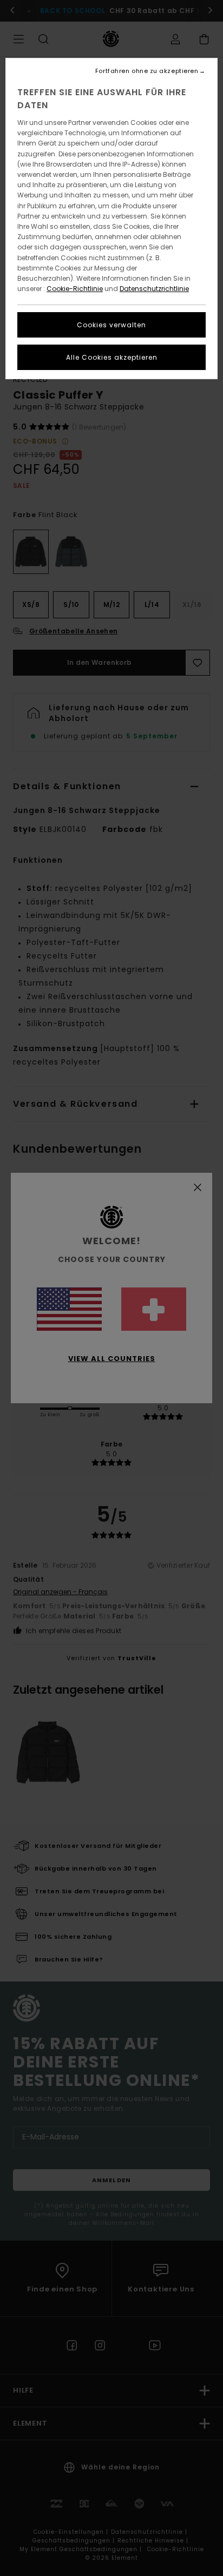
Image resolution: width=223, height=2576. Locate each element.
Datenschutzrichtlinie (154, 289)
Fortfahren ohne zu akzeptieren (147, 71)
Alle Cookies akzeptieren (112, 357)
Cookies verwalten (111, 325)
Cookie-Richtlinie (75, 289)
